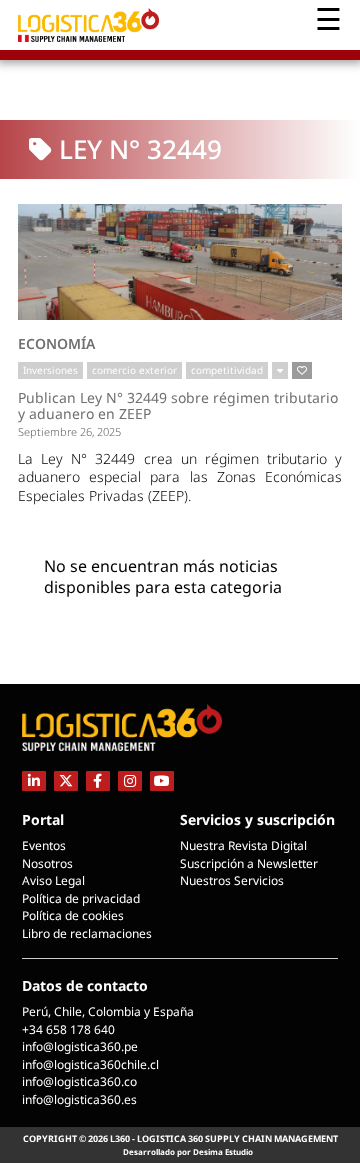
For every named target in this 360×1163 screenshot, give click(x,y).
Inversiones (50, 370)
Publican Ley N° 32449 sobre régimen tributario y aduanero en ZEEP (178, 405)
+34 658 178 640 (68, 1029)
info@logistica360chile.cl (90, 1064)
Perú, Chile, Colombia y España (108, 1011)
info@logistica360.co (79, 1081)
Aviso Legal (53, 880)
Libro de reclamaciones (87, 933)
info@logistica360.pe (80, 1046)
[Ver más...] (280, 371)
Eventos (44, 845)
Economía (56, 343)
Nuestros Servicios (232, 880)
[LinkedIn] (34, 780)
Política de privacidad (81, 898)
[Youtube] (162, 780)
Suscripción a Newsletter (249, 863)
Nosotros (47, 863)
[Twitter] (66, 780)
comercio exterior (134, 370)
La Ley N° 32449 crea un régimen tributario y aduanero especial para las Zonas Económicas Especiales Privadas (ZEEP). (180, 477)
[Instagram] (130, 780)
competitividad (227, 370)
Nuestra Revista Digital (243, 845)
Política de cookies (73, 915)
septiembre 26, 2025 (69, 431)
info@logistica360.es (79, 1099)
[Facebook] (98, 780)
